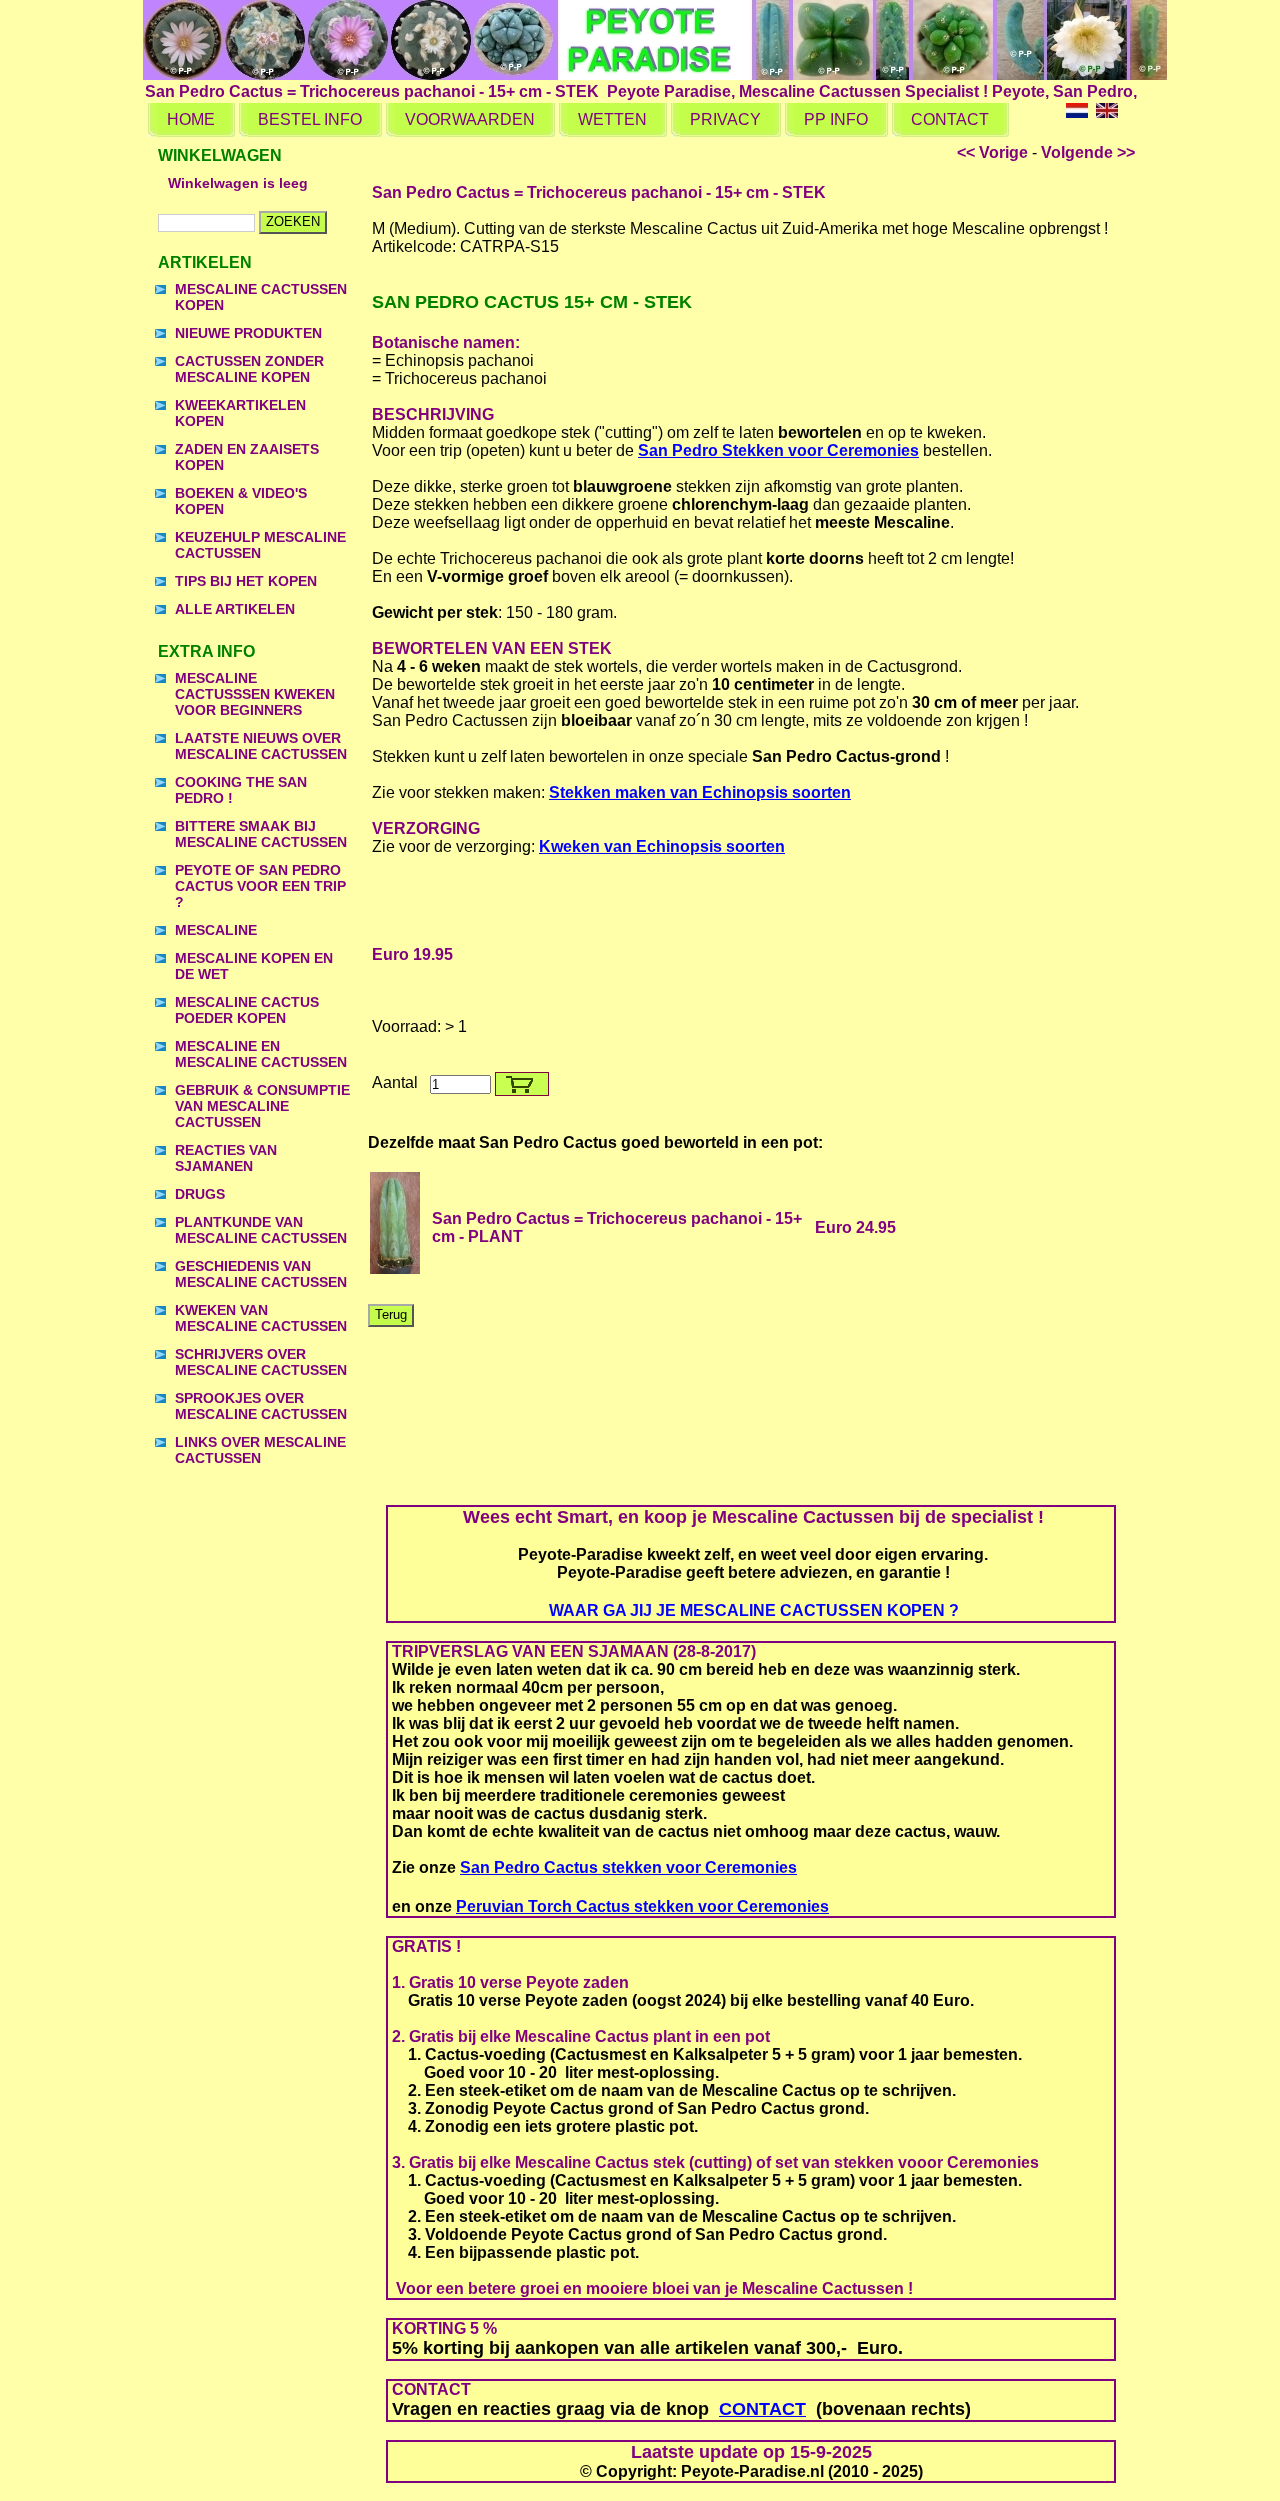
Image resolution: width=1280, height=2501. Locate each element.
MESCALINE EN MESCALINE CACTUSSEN (261, 1054)
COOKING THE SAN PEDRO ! (241, 790)
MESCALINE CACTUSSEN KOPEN (261, 297)
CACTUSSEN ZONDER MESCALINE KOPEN (249, 369)
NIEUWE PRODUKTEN (248, 333)
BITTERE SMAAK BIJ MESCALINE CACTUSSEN (261, 834)
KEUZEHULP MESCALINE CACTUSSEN (260, 545)
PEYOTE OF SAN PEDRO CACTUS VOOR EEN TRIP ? (260, 886)
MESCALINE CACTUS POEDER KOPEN (247, 1010)
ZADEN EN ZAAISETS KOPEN (247, 457)
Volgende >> (1088, 152)
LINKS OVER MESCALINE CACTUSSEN (260, 1450)
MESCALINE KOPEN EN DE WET (254, 966)
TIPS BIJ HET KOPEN (246, 581)
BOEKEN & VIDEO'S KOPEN (241, 501)
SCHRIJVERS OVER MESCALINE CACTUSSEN (261, 1362)
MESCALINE (216, 930)
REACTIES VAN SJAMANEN (226, 1158)
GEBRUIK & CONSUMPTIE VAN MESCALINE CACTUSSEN (262, 1106)
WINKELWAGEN (220, 155)
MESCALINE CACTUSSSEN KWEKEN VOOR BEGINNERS (255, 694)
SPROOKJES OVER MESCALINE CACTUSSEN (261, 1406)
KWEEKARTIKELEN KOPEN (240, 413)
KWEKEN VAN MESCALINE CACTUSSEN (261, 1318)
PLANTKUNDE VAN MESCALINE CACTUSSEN (261, 1230)
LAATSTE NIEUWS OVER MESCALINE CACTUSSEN (261, 746)
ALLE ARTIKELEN (235, 609)
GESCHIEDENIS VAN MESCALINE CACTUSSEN (261, 1274)
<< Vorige (992, 152)
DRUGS (200, 1194)
